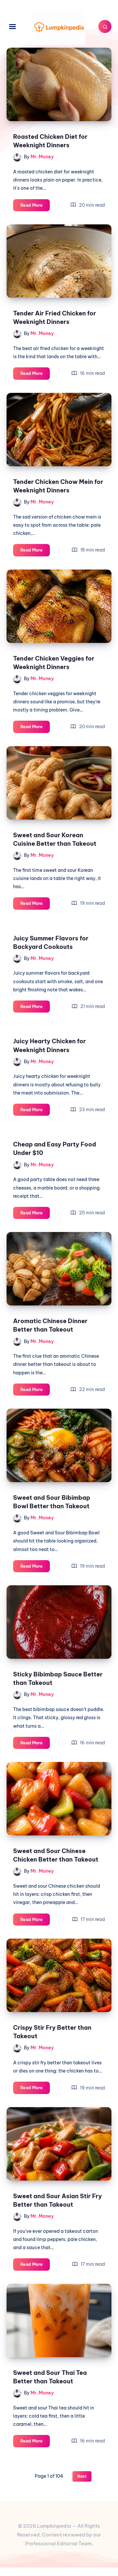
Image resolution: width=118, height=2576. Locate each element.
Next (82, 2476)
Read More (35, 207)
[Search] (105, 26)
